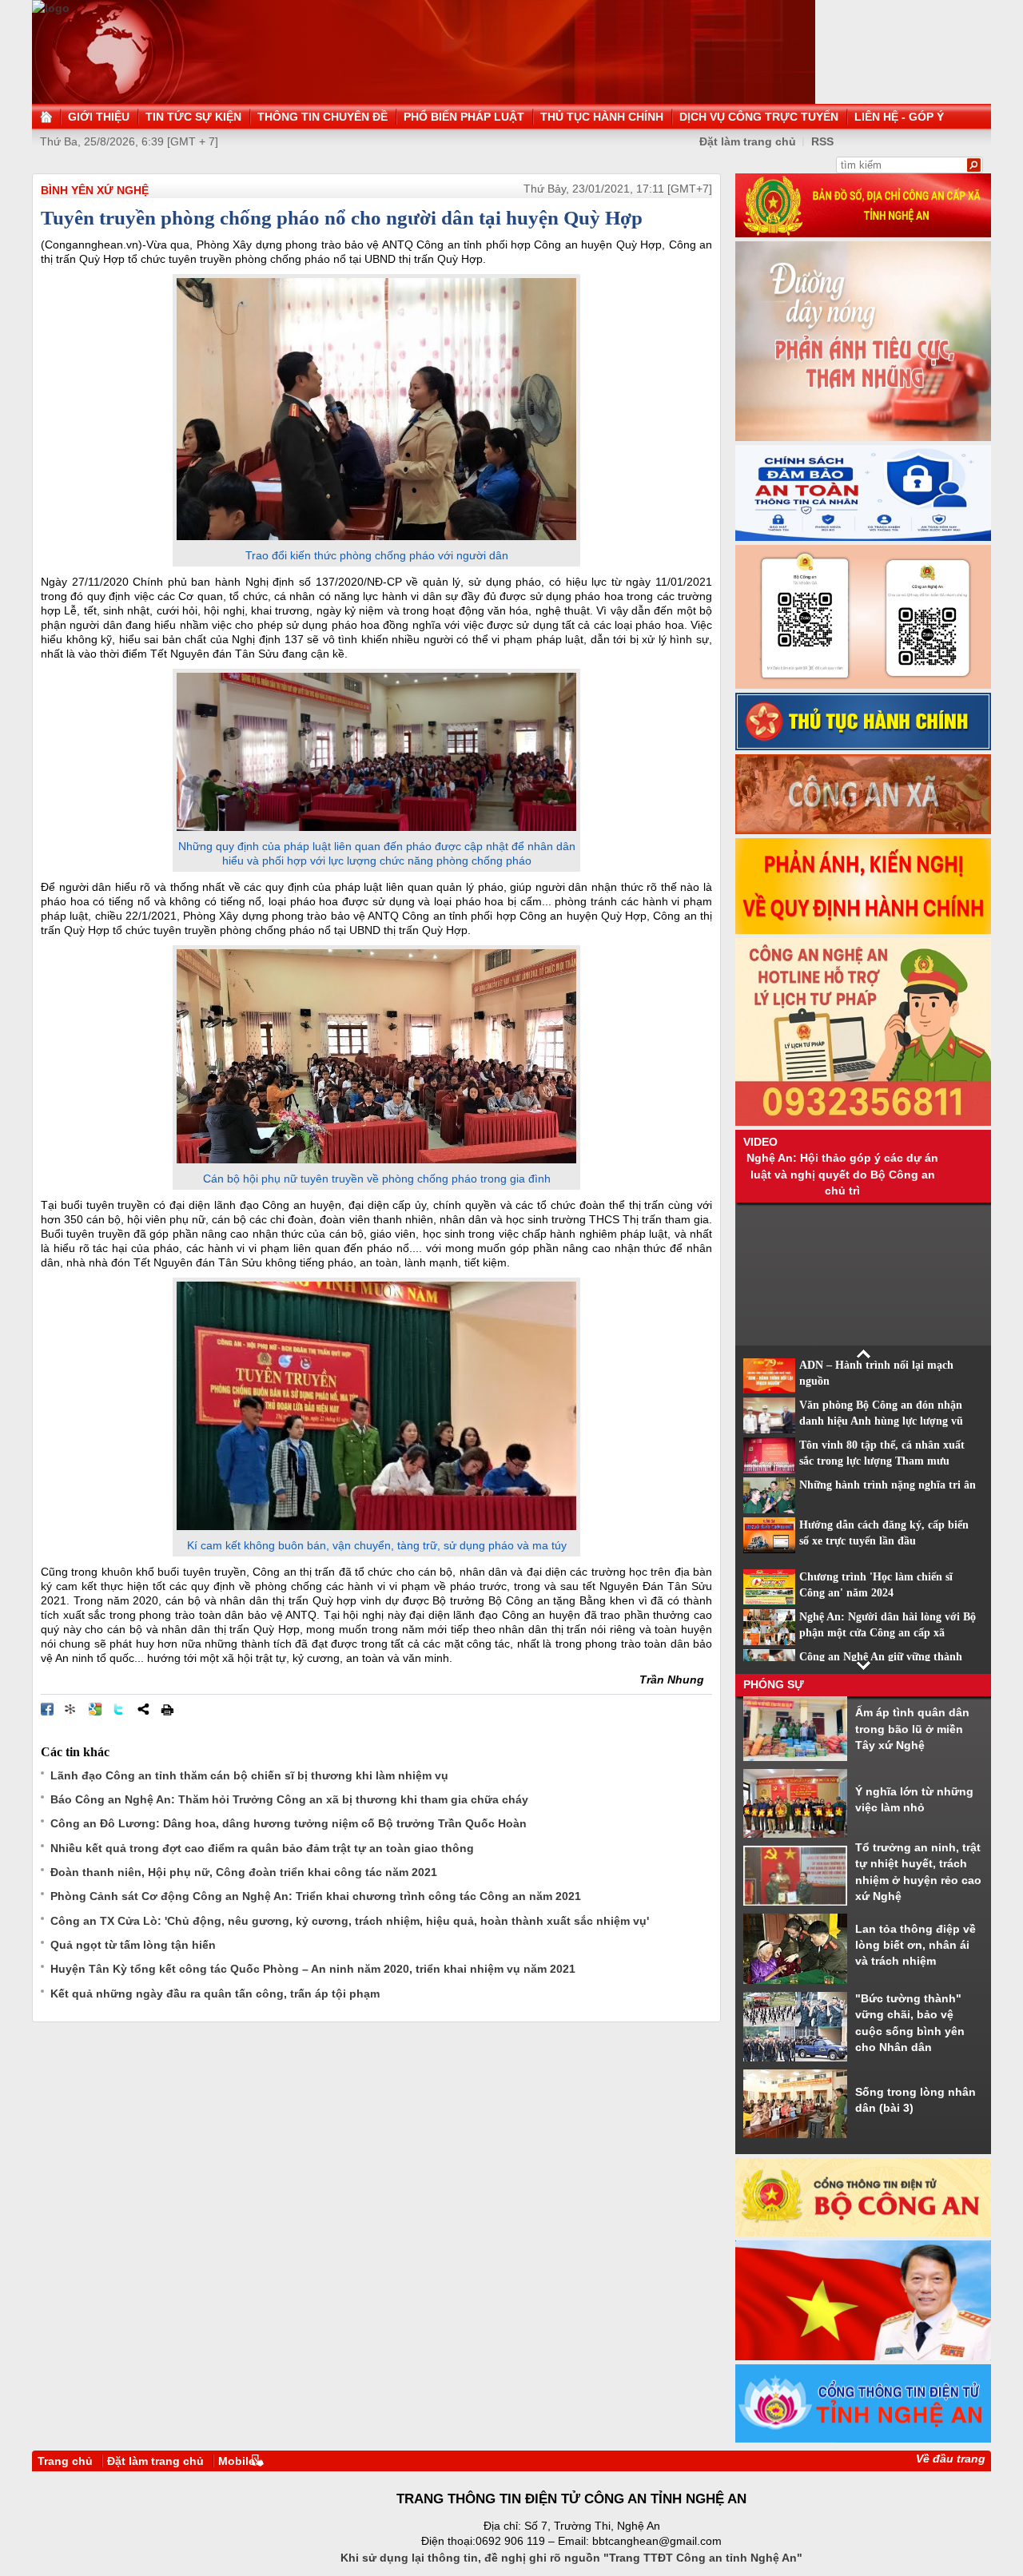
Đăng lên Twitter (119, 1709)
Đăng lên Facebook (47, 1709)
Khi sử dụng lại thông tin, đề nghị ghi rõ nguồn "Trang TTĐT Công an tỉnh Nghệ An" (571, 2558)
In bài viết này (167, 1709)
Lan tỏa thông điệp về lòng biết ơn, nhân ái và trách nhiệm (916, 1945)
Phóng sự (774, 1684)
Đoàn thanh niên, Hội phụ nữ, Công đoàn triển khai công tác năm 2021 (244, 1872)
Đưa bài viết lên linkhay (71, 1709)
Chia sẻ (143, 1709)
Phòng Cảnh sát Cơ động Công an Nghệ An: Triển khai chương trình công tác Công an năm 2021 (316, 1896)
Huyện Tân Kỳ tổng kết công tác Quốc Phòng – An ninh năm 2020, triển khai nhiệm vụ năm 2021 (313, 1969)
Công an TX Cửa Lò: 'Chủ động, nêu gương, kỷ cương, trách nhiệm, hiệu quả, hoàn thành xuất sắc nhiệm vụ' (350, 1921)
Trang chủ (65, 2461)
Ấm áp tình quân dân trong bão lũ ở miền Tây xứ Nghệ (912, 1729)
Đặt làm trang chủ (748, 141)
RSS (822, 141)
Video (760, 1142)
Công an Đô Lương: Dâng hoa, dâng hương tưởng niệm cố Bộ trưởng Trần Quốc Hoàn (289, 1823)
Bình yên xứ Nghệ (95, 190)
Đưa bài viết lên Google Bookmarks (95, 1709)
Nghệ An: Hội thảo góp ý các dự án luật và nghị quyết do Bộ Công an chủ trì (842, 1174)
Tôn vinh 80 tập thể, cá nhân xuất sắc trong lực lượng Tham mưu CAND (882, 1461)
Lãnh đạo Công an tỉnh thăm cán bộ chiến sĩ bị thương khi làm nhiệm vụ (249, 1775)
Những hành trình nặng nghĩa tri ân (888, 1485)
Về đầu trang (951, 2459)
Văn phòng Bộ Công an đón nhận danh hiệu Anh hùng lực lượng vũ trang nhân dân (881, 1421)
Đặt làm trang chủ (155, 2461)
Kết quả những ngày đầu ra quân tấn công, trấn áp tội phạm (215, 1994)
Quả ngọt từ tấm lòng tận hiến (133, 1945)
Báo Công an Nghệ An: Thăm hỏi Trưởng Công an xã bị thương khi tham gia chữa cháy (289, 1799)
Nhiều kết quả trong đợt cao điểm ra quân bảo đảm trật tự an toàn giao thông (262, 1848)
